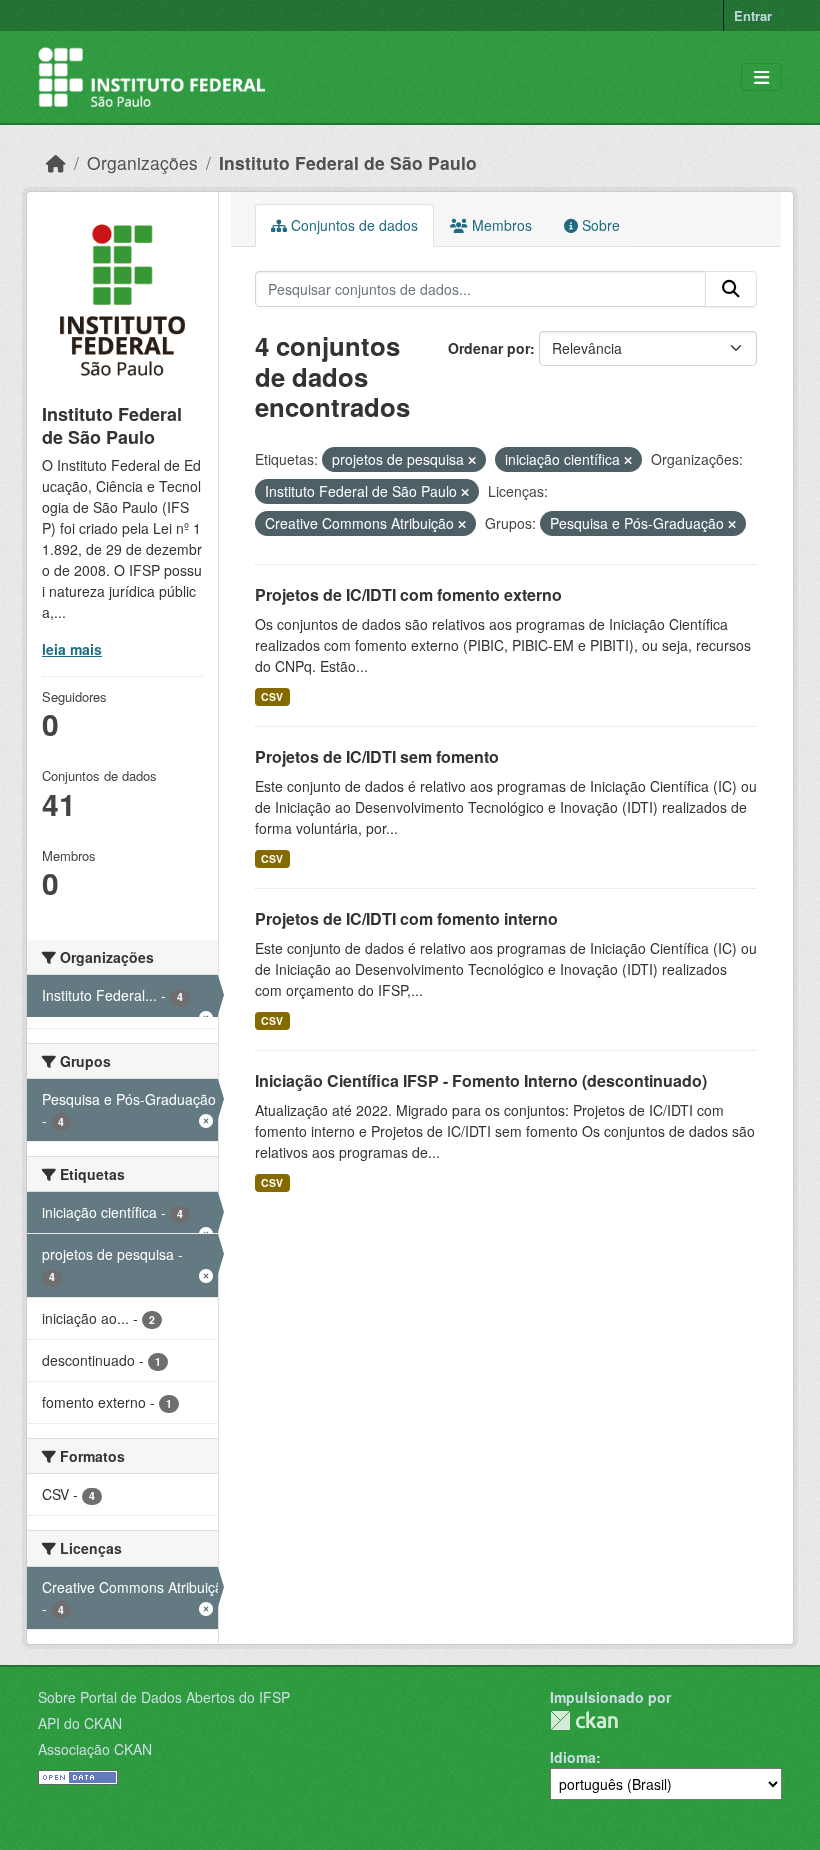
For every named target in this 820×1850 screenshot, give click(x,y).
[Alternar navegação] (761, 77)
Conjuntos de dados (352, 225)
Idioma (573, 1757)
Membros (500, 225)
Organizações (142, 162)
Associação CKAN (95, 1749)
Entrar (753, 15)
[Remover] (472, 460)
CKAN (584, 1720)
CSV (272, 696)
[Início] (56, 162)
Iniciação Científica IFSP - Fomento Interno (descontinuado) (481, 1080)
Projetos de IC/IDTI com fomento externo (408, 594)
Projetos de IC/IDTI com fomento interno (406, 918)
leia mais (72, 649)
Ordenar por (489, 348)
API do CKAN (80, 1723)
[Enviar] (731, 289)
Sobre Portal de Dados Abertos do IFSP (164, 1697)
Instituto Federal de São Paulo (348, 162)
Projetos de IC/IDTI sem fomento (377, 756)
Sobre (599, 225)
